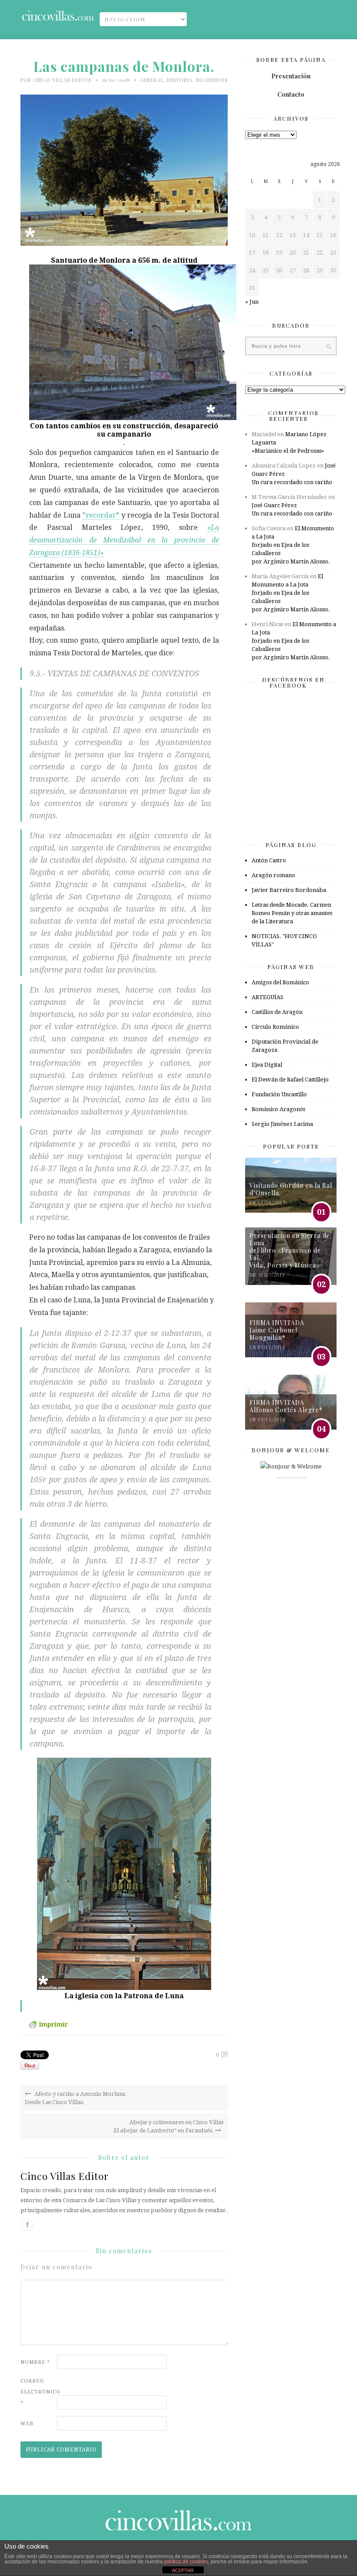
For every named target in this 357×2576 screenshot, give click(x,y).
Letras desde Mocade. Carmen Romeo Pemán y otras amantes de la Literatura (292, 913)
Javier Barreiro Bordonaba (289, 890)
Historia (180, 80)
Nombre (35, 2362)
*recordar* (101, 515)
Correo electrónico (38, 2392)
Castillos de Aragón (277, 1012)
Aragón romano (273, 875)
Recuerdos (212, 80)
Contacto (291, 94)
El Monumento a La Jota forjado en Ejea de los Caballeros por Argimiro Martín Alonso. (293, 545)
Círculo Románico (275, 1027)
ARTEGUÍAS (268, 997)
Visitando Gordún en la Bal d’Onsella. (291, 1189)
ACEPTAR (183, 2570)
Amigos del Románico (280, 982)
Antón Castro (269, 860)
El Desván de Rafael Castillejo (290, 1080)
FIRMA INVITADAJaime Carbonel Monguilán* (277, 1330)
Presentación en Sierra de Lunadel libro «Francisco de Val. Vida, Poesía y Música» (290, 1250)
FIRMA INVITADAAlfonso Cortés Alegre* (286, 1406)
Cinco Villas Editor (62, 80)
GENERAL (152, 80)
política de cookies (186, 2562)
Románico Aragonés (278, 1109)
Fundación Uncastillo (279, 1094)
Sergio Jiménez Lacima (282, 1124)
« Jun (252, 302)
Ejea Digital (267, 1065)
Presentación (291, 76)
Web (27, 2424)
